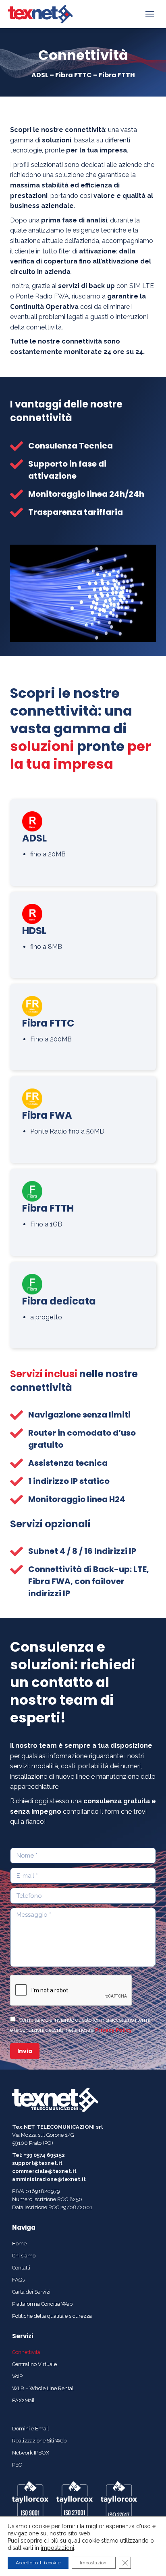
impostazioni (57, 2548)
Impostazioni (94, 2563)
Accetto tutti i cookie (38, 2563)
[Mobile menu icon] (150, 14)
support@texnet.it (37, 2163)
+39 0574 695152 (44, 2155)
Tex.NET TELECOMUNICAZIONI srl (57, 2127)
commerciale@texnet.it (44, 2171)
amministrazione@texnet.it (49, 2179)
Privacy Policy (113, 2030)
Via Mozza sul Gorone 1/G (43, 2135)
